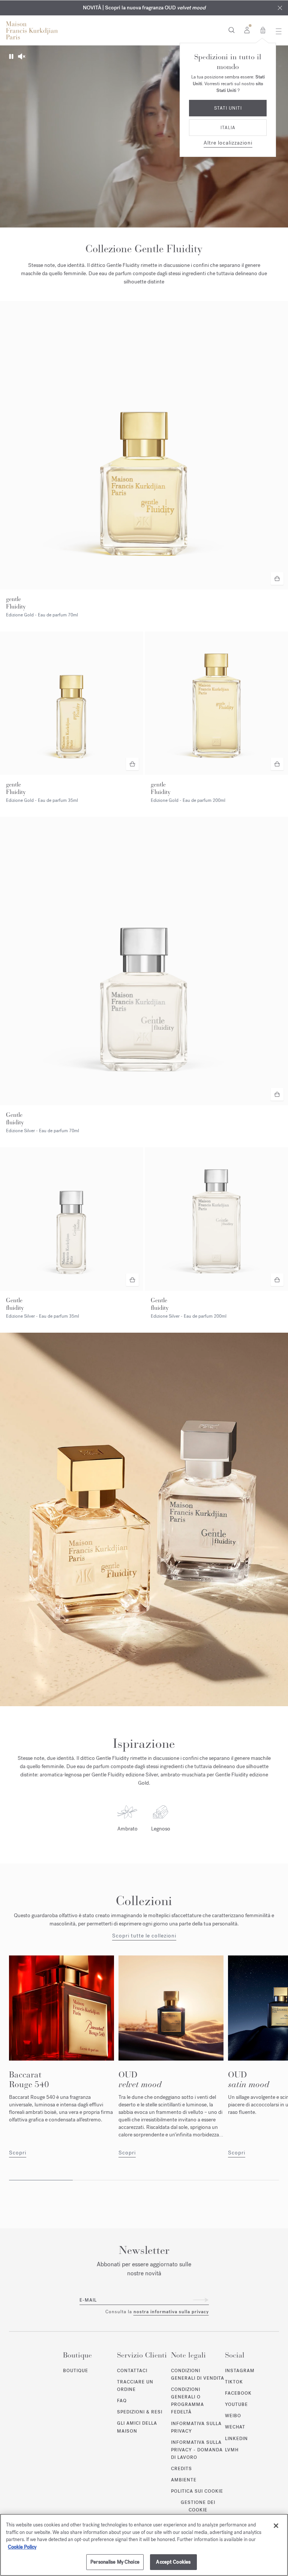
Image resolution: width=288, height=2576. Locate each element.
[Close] (276, 2526)
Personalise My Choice (115, 2562)
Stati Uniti (228, 108)
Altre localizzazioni (228, 143)
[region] (144, 2545)
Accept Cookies (173, 2562)
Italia (228, 128)
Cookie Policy (22, 2547)
